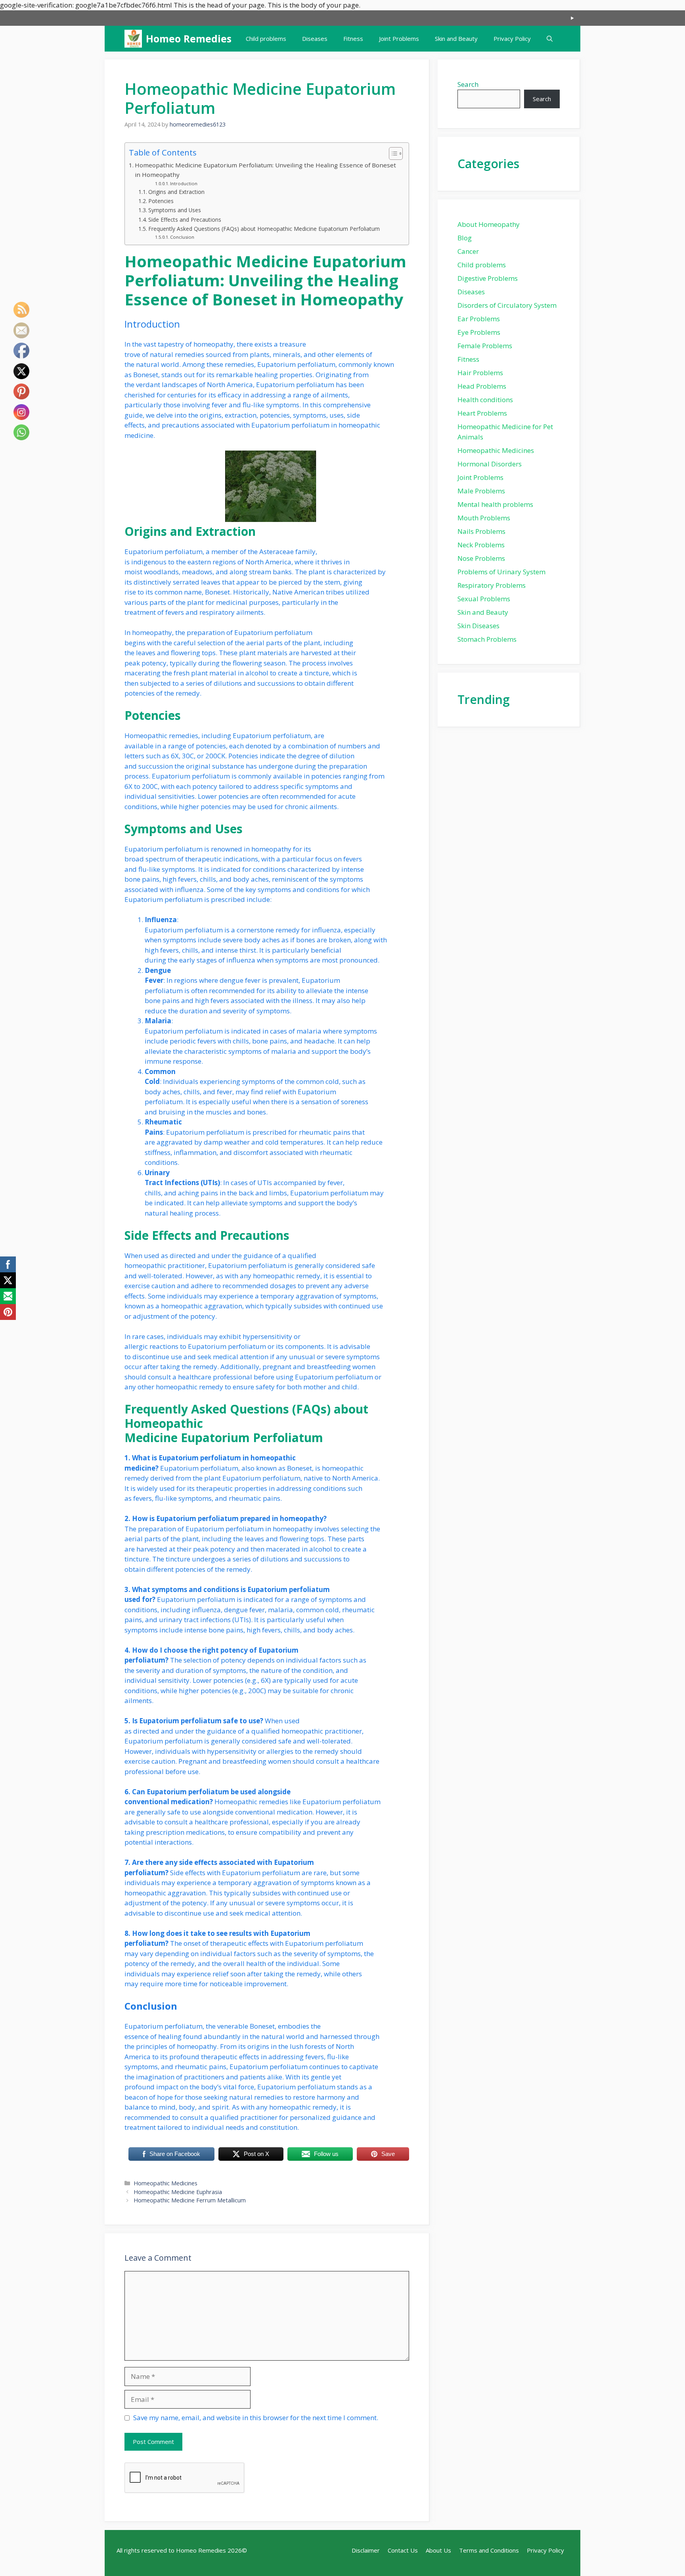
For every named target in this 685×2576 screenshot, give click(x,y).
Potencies (161, 201)
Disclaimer (366, 2550)
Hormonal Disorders (490, 464)
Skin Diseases (478, 626)
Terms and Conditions (489, 2550)
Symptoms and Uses (175, 210)
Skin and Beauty (456, 38)
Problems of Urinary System (501, 572)
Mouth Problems (484, 518)
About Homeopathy (489, 224)
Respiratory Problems (492, 585)
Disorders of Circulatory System (507, 305)
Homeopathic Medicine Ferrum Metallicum (190, 2200)
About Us (438, 2550)
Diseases (315, 38)
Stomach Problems (487, 639)
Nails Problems (481, 531)
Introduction (184, 183)
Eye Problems (479, 332)
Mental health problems (495, 504)
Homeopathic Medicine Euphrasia (178, 2192)
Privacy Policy (512, 38)
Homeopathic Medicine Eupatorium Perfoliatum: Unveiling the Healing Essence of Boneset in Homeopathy (265, 170)
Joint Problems (399, 38)
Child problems (266, 38)
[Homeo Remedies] (133, 39)
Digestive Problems (488, 278)
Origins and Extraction (176, 192)
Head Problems (482, 386)
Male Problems (481, 491)
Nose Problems (481, 558)
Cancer (468, 251)
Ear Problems (479, 319)
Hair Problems (480, 373)
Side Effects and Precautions (185, 220)
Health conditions (485, 400)
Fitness (353, 38)
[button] (550, 39)
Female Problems (485, 346)
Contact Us (403, 2550)
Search (468, 84)
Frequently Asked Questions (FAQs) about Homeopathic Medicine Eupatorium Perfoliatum (264, 229)
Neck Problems (481, 545)
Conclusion (182, 237)
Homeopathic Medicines (166, 2183)
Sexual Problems (484, 599)
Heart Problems (482, 413)
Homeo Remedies (189, 38)
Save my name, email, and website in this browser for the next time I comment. (256, 2418)
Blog (465, 238)
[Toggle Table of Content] (392, 153)
